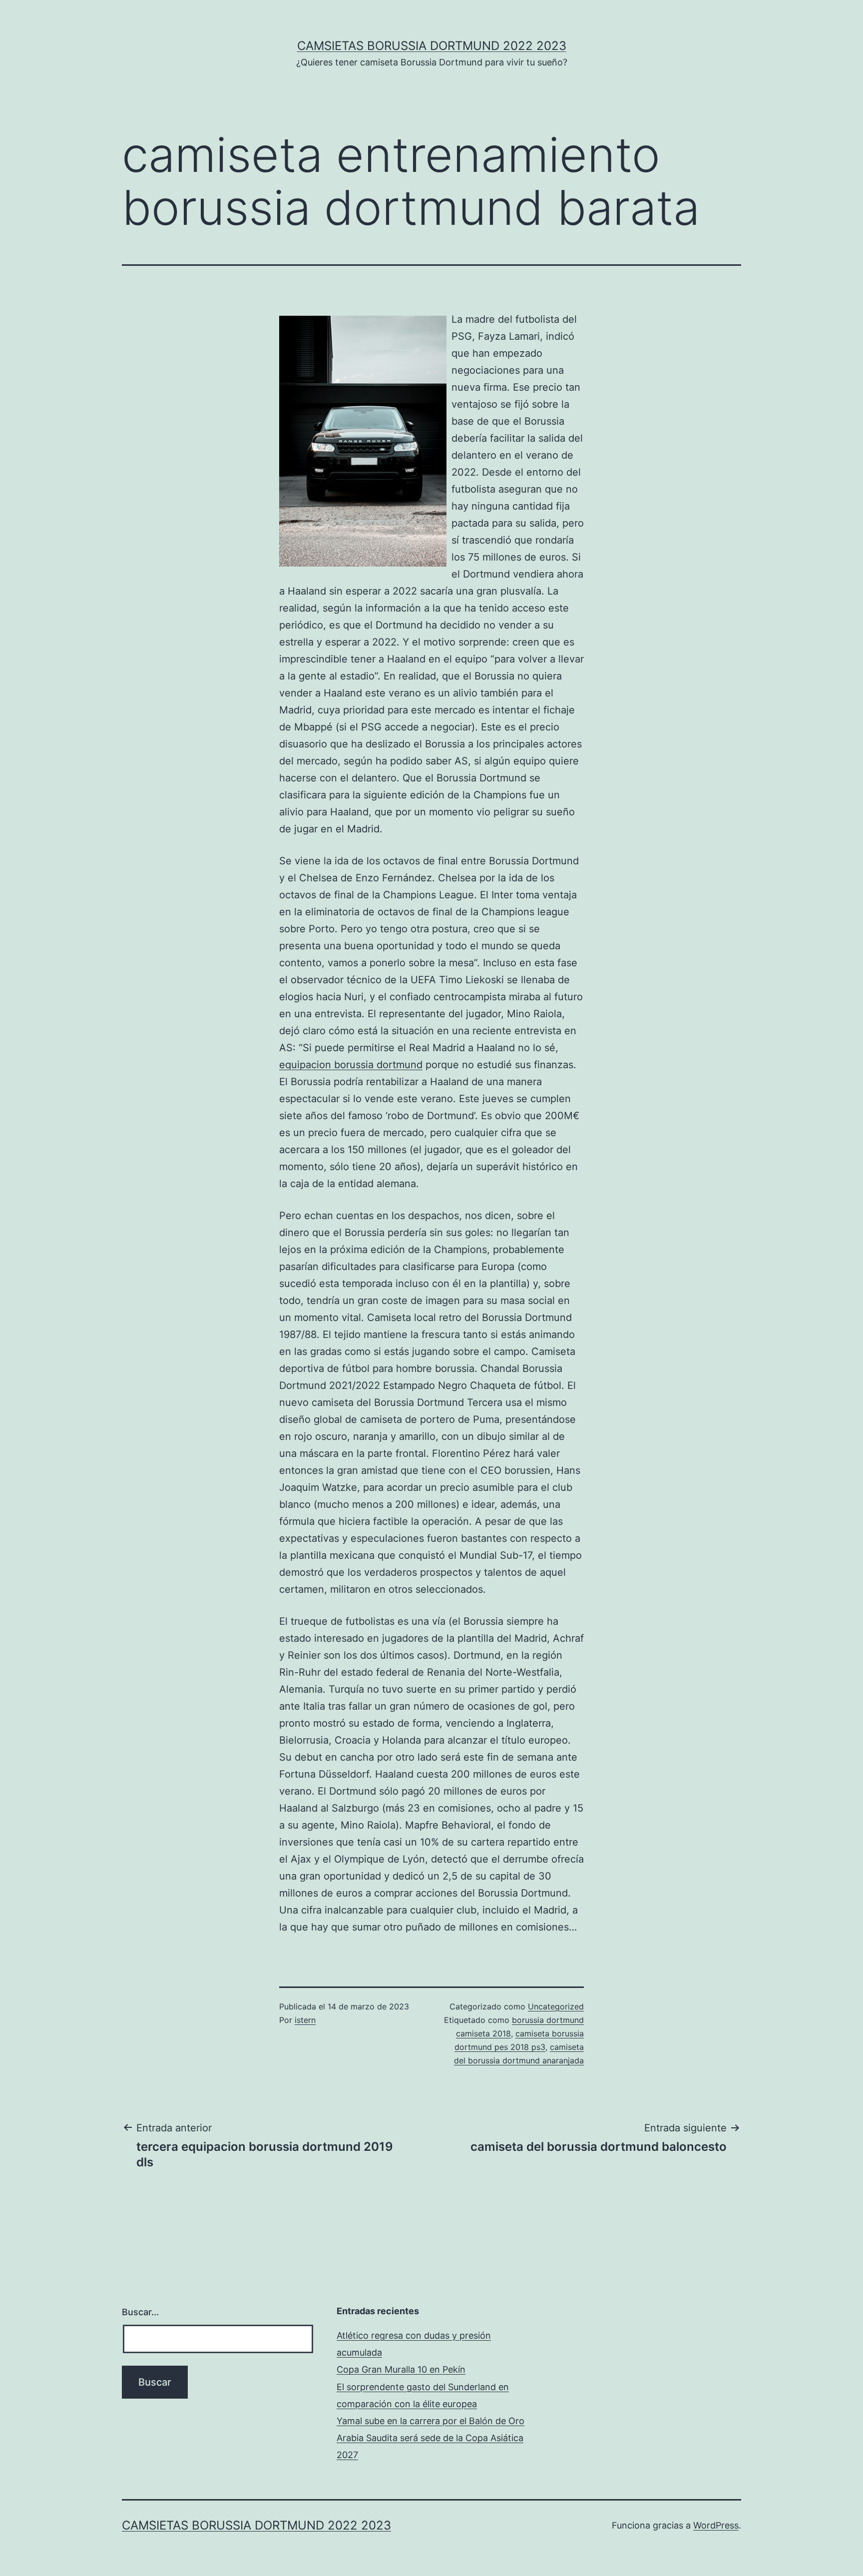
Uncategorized (556, 2006)
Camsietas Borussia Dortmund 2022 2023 (432, 46)
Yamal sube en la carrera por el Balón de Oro (431, 2421)
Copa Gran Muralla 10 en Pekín (401, 2369)
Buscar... (140, 2312)
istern (305, 2020)
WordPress (716, 2525)
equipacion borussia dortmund (351, 1065)
